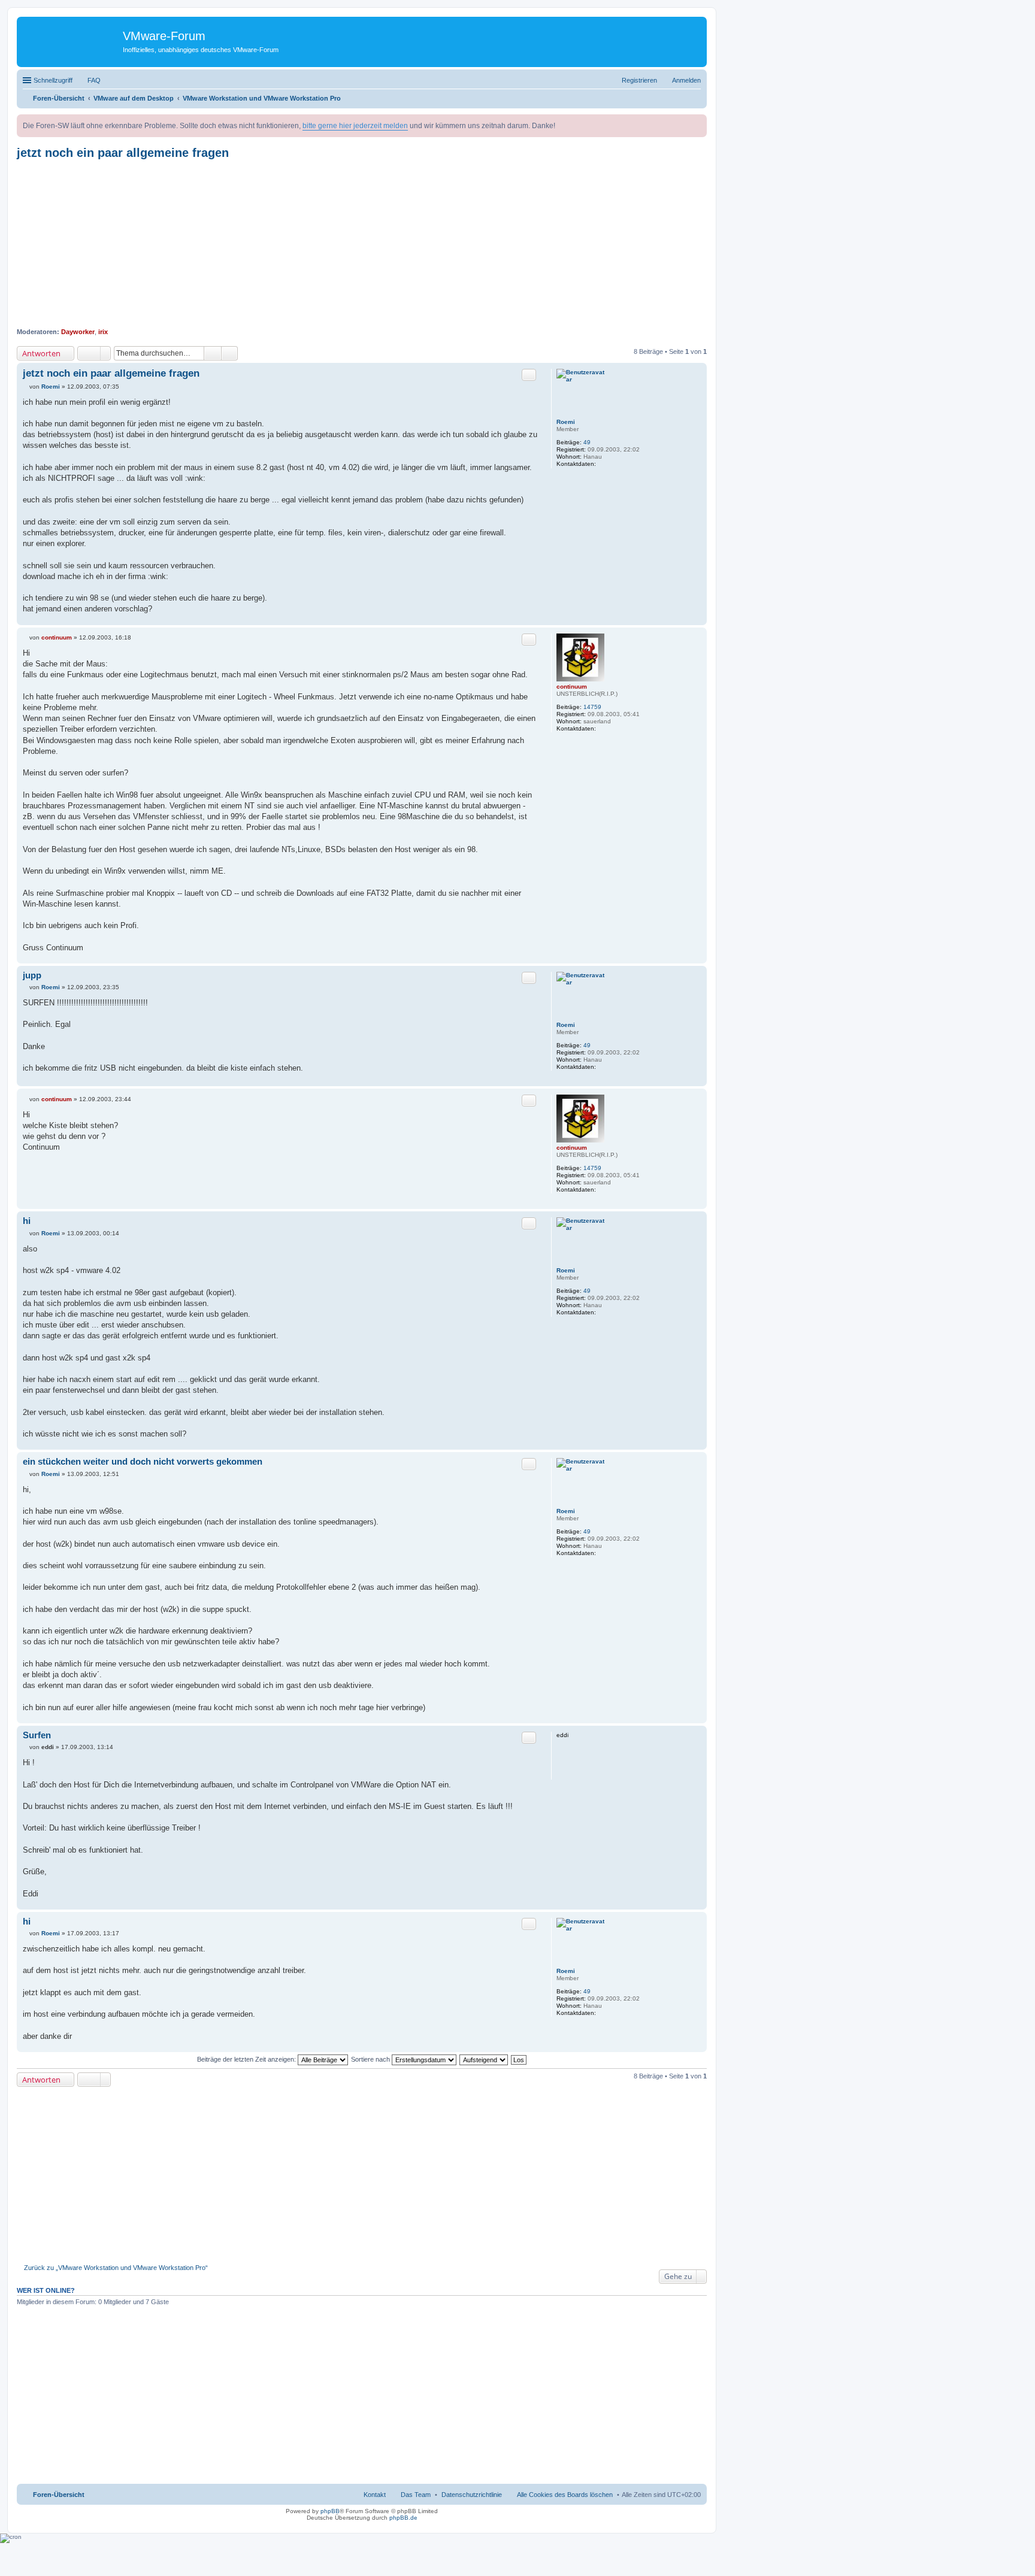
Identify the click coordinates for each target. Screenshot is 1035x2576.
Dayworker (78, 332)
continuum (572, 687)
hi (27, 1221)
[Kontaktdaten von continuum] (603, 728)
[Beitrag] (26, 387)
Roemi (566, 422)
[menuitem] (472, 2495)
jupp (32, 975)
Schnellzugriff (53, 80)
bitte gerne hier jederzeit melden (355, 126)
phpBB (330, 2511)
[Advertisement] (362, 244)
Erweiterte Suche (230, 353)
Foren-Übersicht (59, 2495)
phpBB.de (403, 2518)
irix (103, 332)
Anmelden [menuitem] (686, 80)
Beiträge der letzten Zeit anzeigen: (247, 2059)
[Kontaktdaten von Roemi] (603, 464)
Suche (213, 353)
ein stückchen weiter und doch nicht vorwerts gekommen (143, 1461)
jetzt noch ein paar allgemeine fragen (123, 153)
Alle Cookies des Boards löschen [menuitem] (565, 2495)
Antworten (41, 353)
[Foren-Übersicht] (71, 39)
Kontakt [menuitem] (375, 2495)
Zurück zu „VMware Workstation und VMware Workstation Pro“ (116, 2268)
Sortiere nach (371, 2059)
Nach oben (697, 619)
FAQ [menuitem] (94, 80)
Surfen (37, 1735)
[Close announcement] (697, 124)
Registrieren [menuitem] (639, 80)
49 (587, 442)
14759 (592, 707)
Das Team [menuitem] (416, 2495)
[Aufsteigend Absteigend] (484, 2059)
